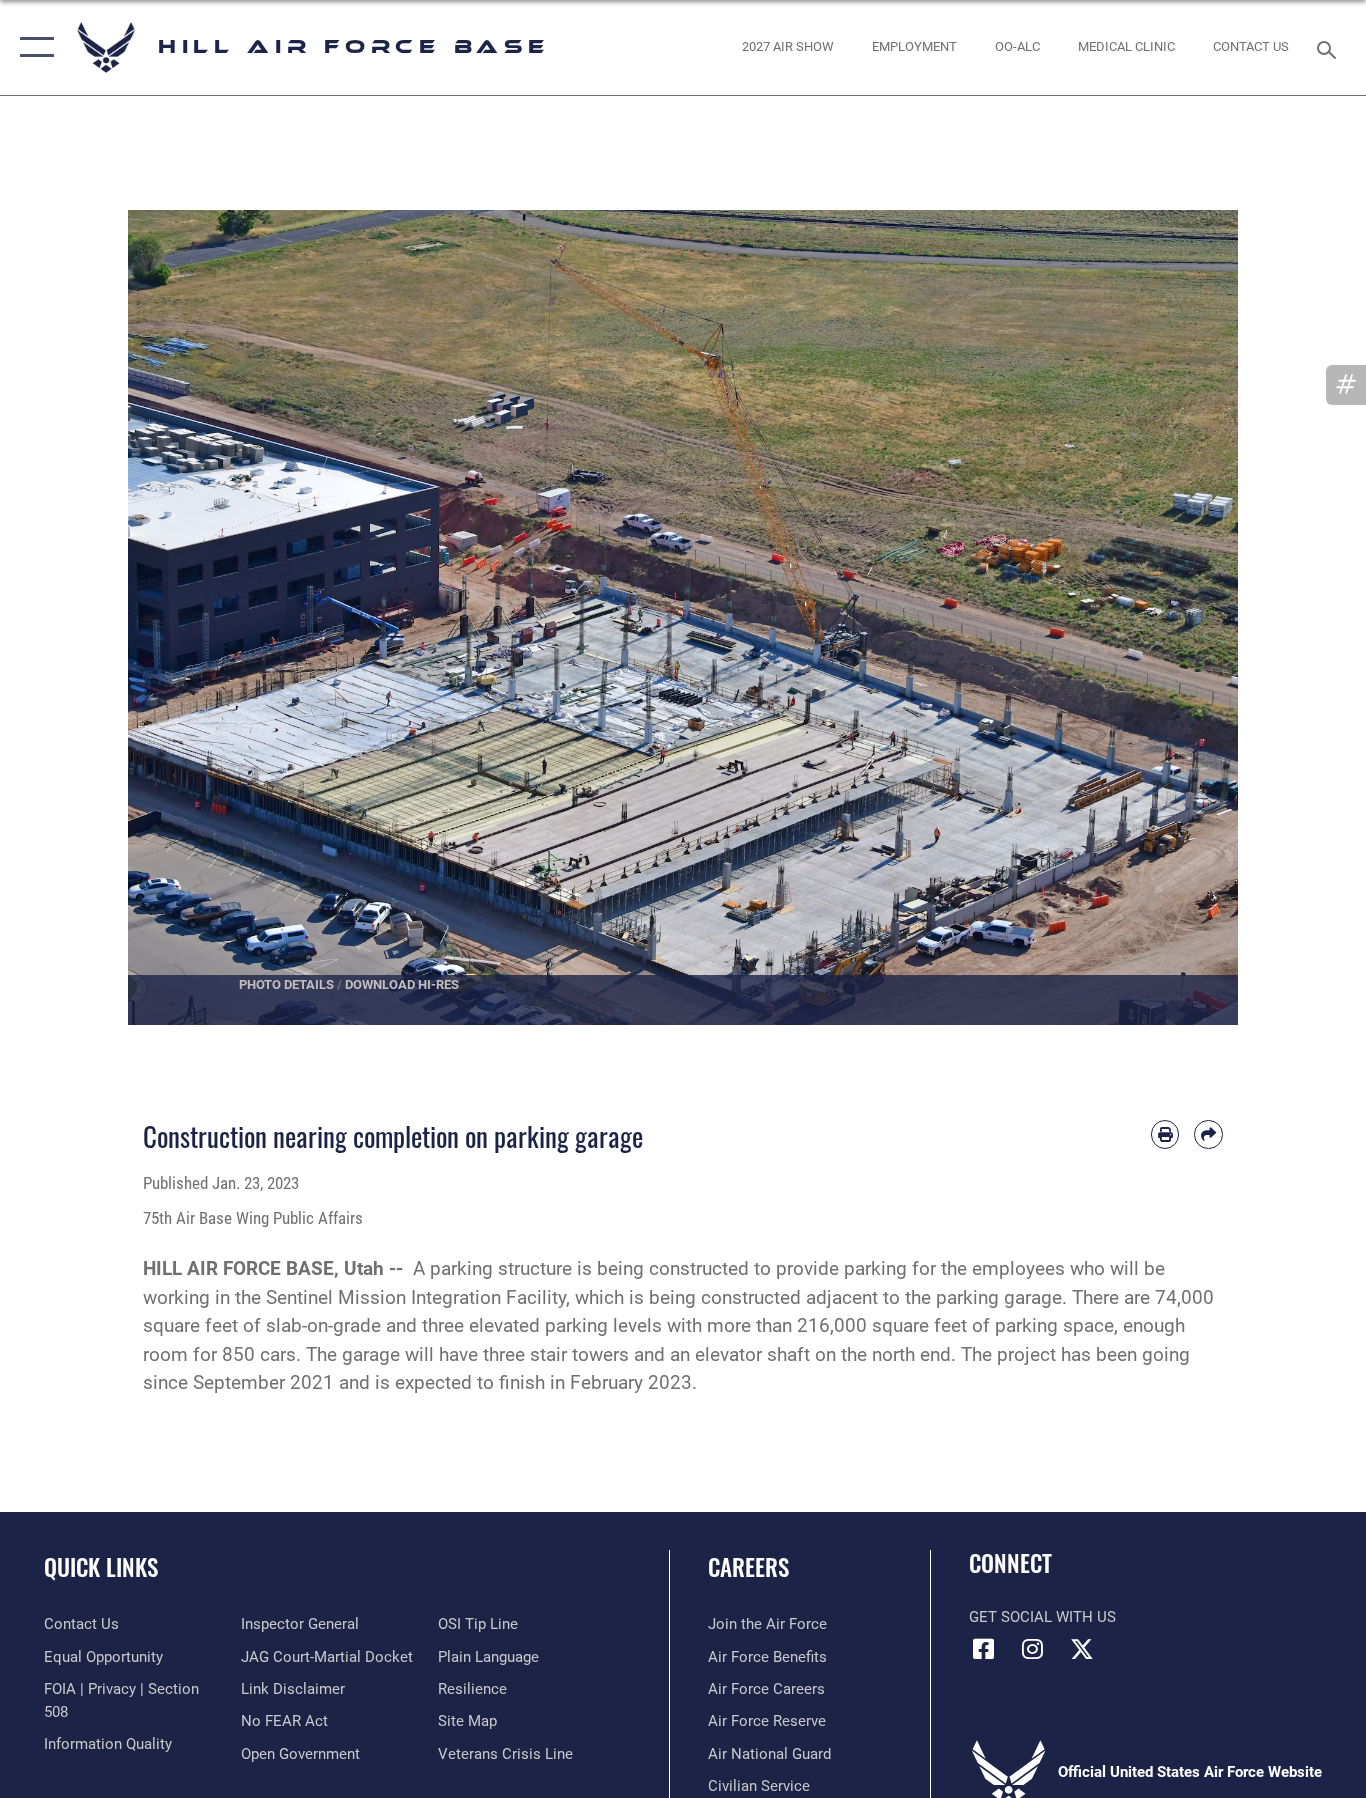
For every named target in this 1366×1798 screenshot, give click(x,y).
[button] (32, 47)
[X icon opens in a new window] (1082, 1649)
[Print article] (1165, 1134)
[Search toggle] (1330, 48)
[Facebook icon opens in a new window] (984, 1649)
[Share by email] (1208, 1134)
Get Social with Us (1042, 1617)
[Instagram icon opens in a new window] (1033, 1649)
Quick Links (101, 1567)
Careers (748, 1567)
